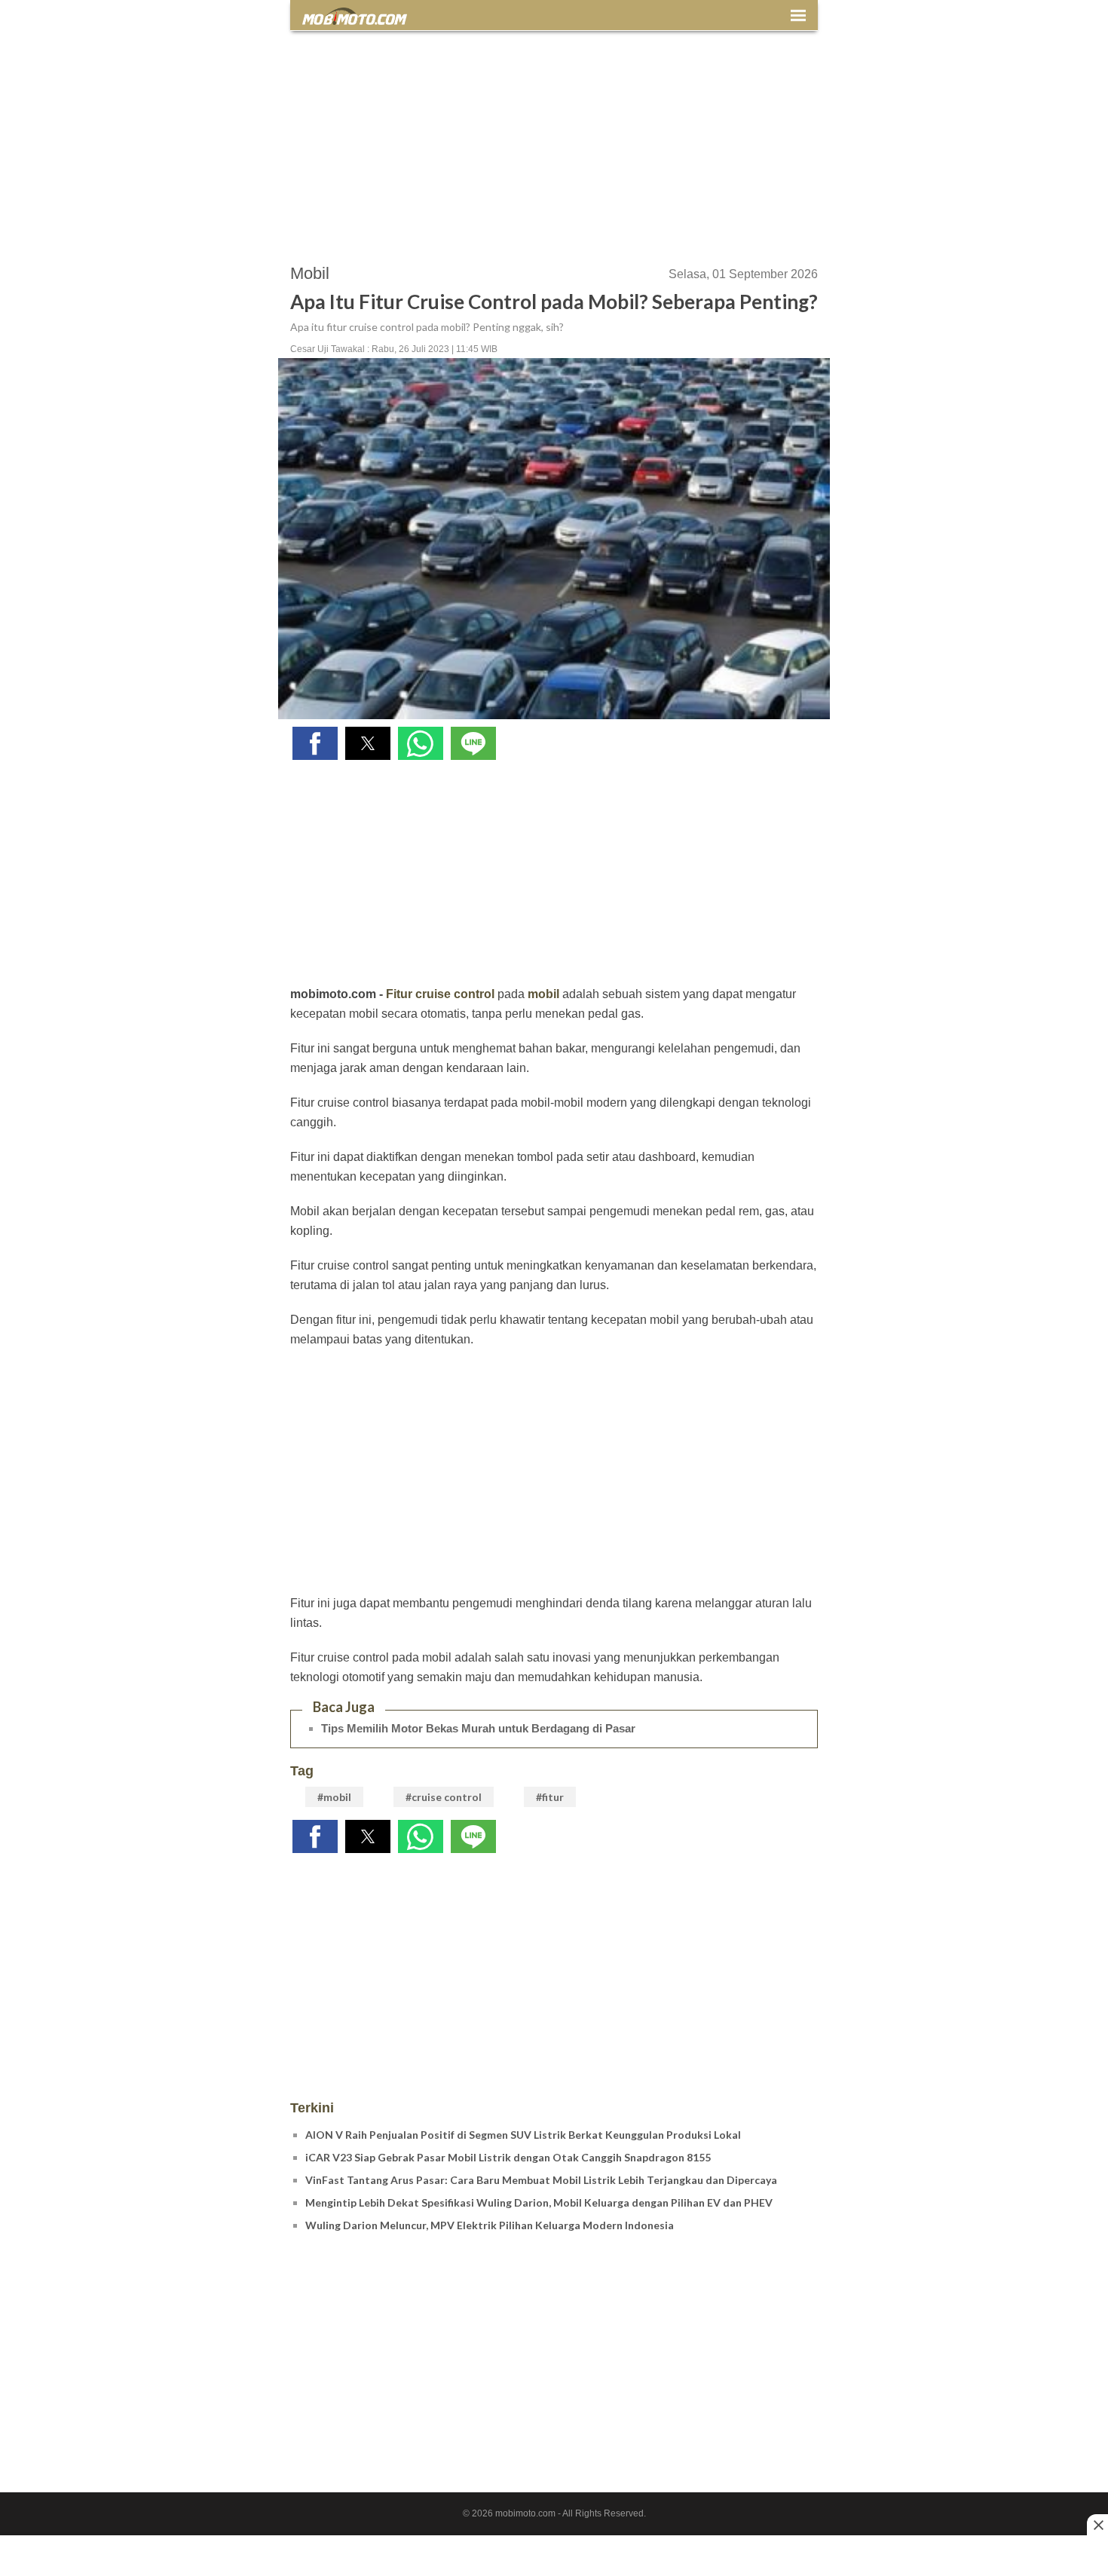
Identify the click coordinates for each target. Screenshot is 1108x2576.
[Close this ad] (1097, 2525)
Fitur (399, 994)
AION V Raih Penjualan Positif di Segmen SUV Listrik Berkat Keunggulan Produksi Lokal (523, 2135)
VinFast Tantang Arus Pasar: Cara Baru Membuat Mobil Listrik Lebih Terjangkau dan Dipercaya (541, 2180)
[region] (554, 140)
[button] (315, 743)
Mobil (310, 273)
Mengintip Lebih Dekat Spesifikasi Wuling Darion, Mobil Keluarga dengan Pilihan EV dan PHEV (539, 2202)
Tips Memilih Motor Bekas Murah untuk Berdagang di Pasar (478, 1728)
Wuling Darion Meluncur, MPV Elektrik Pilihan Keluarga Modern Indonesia (490, 2225)
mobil (543, 994)
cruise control (455, 994)
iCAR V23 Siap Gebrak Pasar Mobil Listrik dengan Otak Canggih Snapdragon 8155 (508, 2157)
